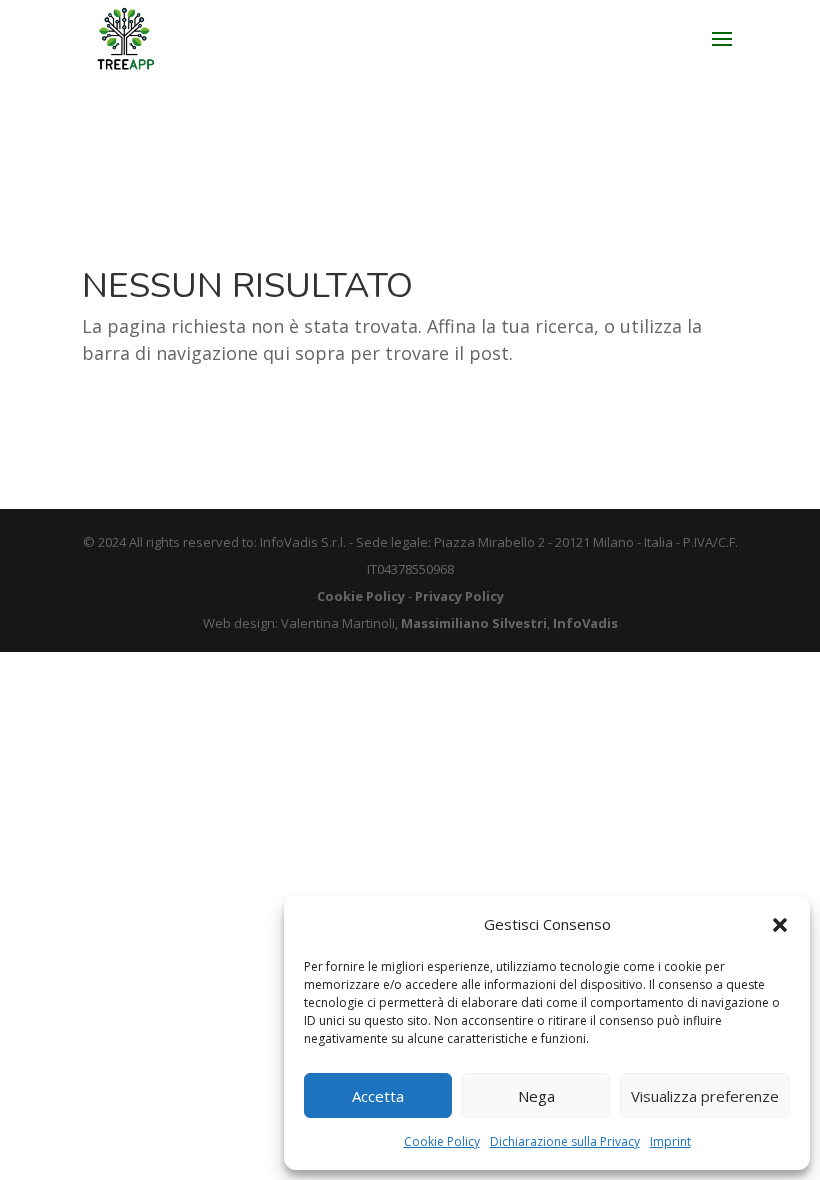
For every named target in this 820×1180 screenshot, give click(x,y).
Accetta (378, 1096)
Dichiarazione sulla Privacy (565, 1141)
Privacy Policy (459, 596)
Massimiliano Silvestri (474, 623)
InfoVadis (585, 623)
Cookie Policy (442, 1141)
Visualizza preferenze (705, 1096)
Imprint (670, 1141)
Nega (536, 1096)
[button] (780, 925)
